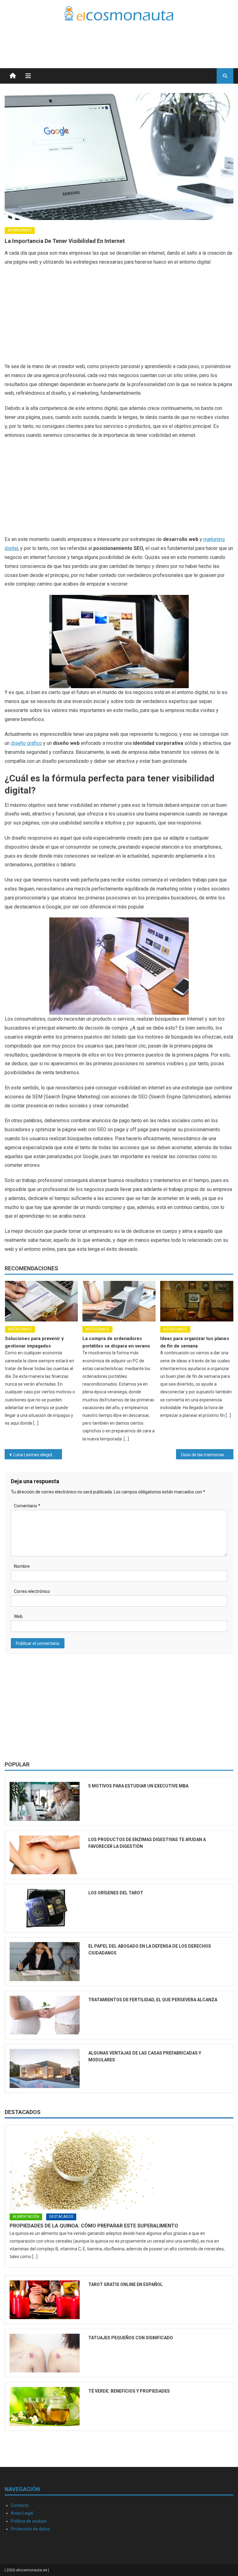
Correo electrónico (32, 1591)
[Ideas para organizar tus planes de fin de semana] (197, 1301)
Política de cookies (29, 2521)
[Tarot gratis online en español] (45, 2300)
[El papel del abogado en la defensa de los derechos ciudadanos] (45, 1961)
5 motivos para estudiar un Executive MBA (138, 1786)
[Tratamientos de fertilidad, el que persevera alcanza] (45, 2015)
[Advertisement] (161, 37)
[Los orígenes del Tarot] (45, 1908)
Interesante (20, 230)
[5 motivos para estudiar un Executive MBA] (45, 1801)
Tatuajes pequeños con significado (131, 2338)
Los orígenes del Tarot (116, 1893)
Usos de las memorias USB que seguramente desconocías (207, 1455)
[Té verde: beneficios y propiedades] (45, 2406)
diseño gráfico (26, 743)
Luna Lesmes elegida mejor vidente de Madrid (37, 1455)
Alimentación (26, 2217)
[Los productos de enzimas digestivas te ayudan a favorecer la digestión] (45, 1855)
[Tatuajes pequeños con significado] (45, 2353)
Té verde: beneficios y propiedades (129, 2391)
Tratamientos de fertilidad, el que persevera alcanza (153, 2000)
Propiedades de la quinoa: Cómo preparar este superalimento (94, 2226)
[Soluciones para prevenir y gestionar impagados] (42, 1301)
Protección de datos (30, 2529)
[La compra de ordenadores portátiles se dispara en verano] (119, 1301)
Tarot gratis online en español (126, 2284)
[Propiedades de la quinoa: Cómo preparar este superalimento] (119, 2169)
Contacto (20, 2505)
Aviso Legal (22, 2513)
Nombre (22, 1566)
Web (18, 1616)
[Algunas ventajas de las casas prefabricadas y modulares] (45, 2068)
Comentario (27, 1506)
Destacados (23, 2112)
